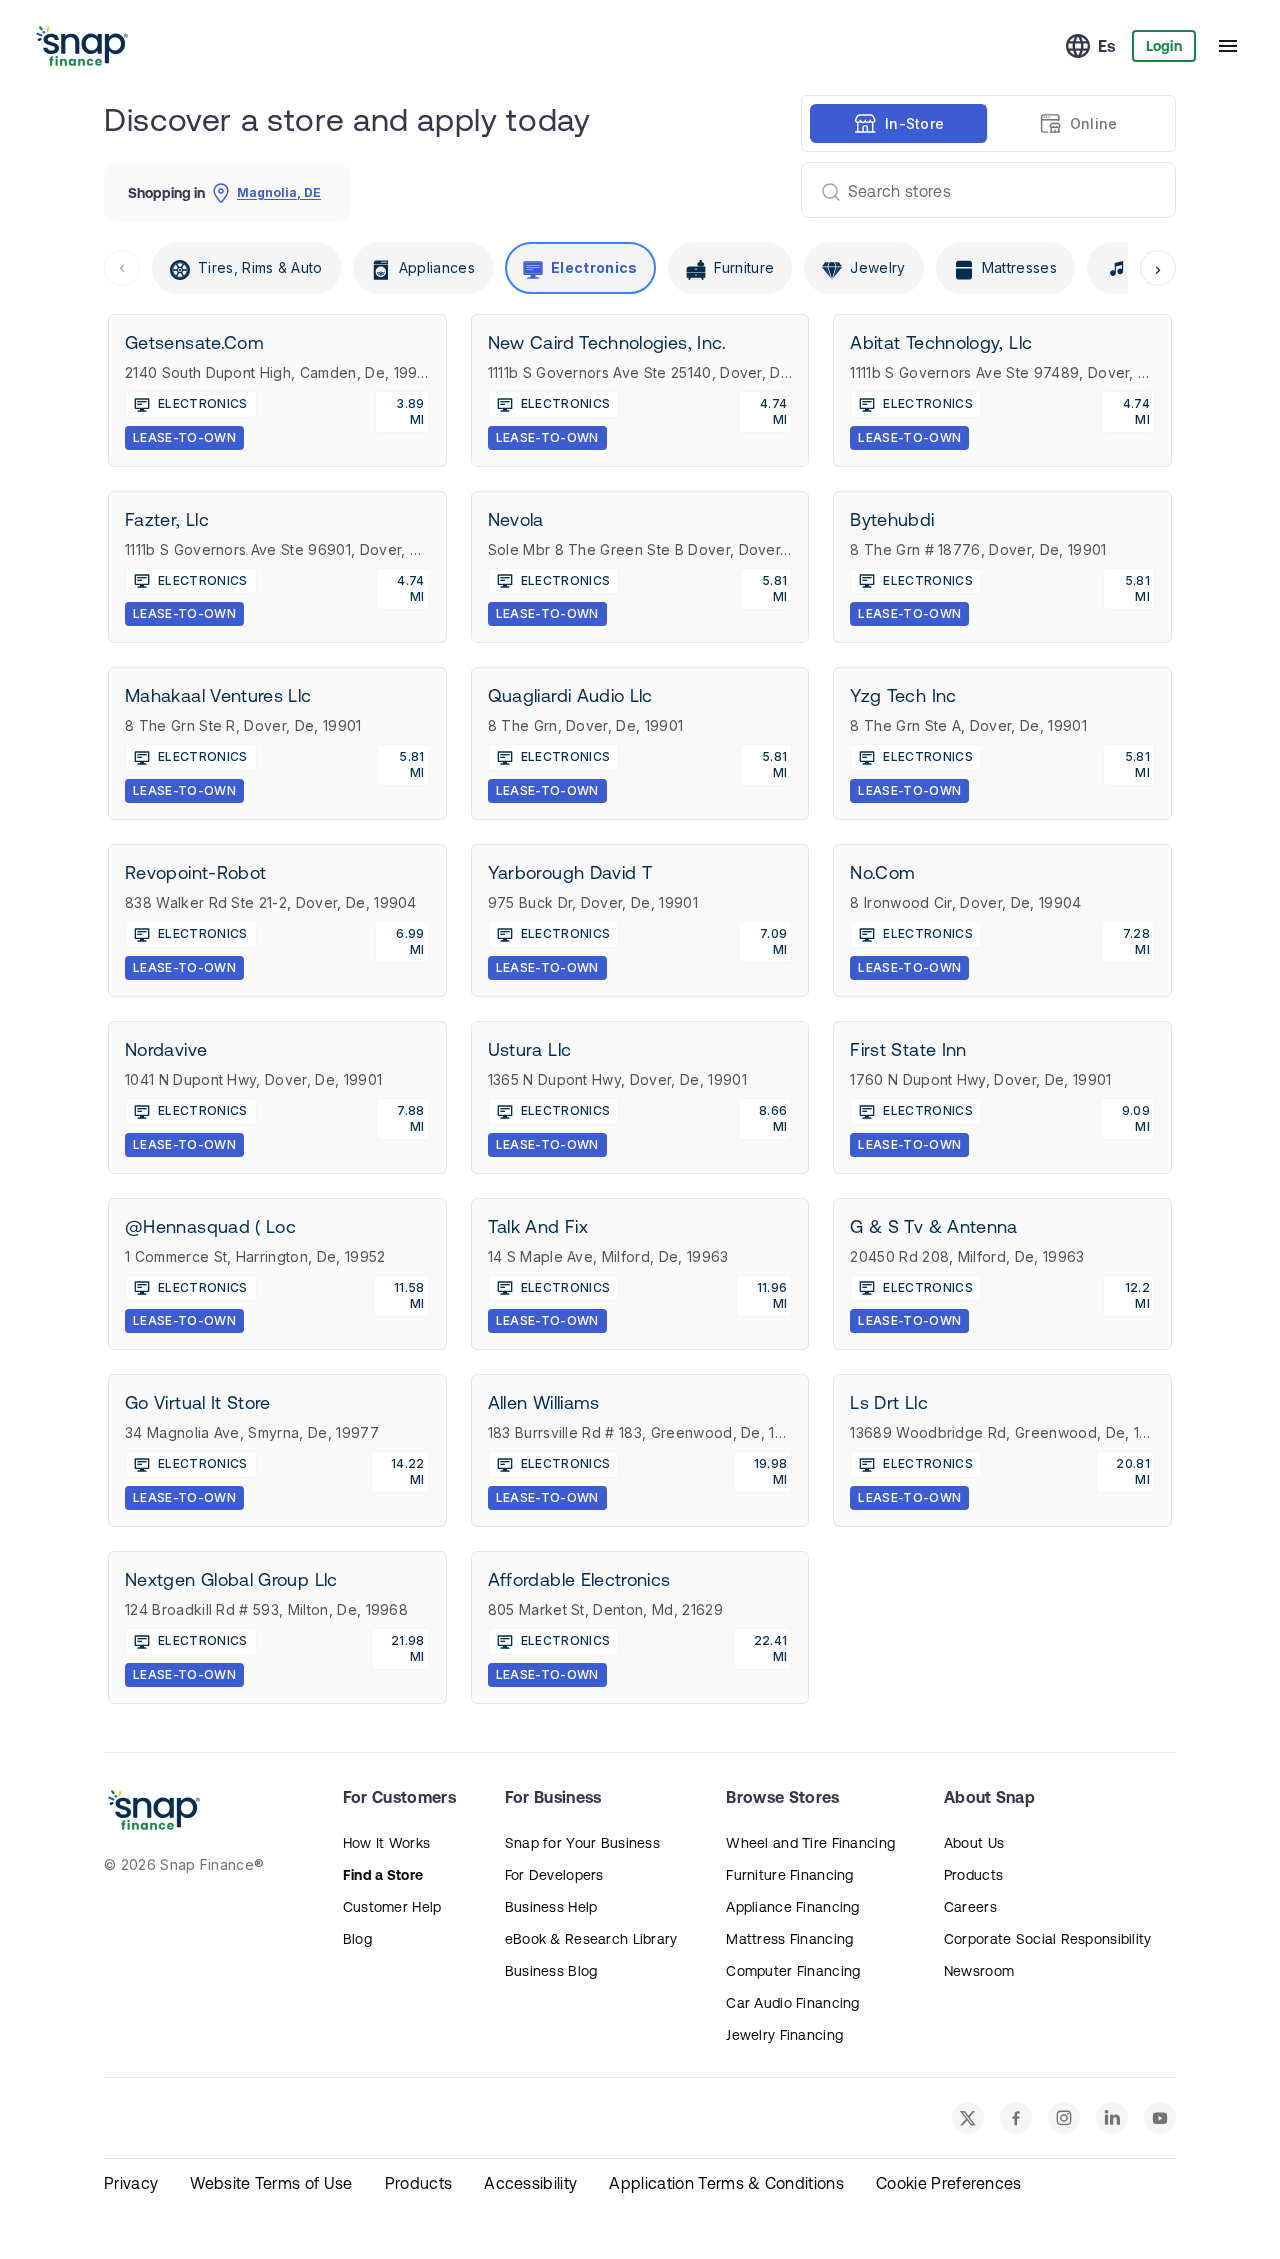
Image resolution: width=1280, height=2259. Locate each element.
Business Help (551, 1907)
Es (1107, 46)
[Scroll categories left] (122, 268)
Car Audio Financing (792, 2003)
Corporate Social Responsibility (1048, 1939)
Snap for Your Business (582, 1843)
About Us (974, 1843)
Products (973, 1875)
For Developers (554, 1875)
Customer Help (392, 1907)
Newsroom (979, 1971)
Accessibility (530, 2183)
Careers (970, 1907)
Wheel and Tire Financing (810, 1843)
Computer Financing (793, 1971)
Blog (357, 1939)
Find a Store (383, 1875)
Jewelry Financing (784, 2035)
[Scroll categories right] (1158, 268)
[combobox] (980, 190)
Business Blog (551, 1971)
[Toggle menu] (1228, 46)
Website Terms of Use (271, 2183)
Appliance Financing (792, 1907)
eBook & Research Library (591, 1939)
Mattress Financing (789, 1939)
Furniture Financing (789, 1875)
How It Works (386, 1843)
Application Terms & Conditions (726, 2183)
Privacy (131, 2183)
